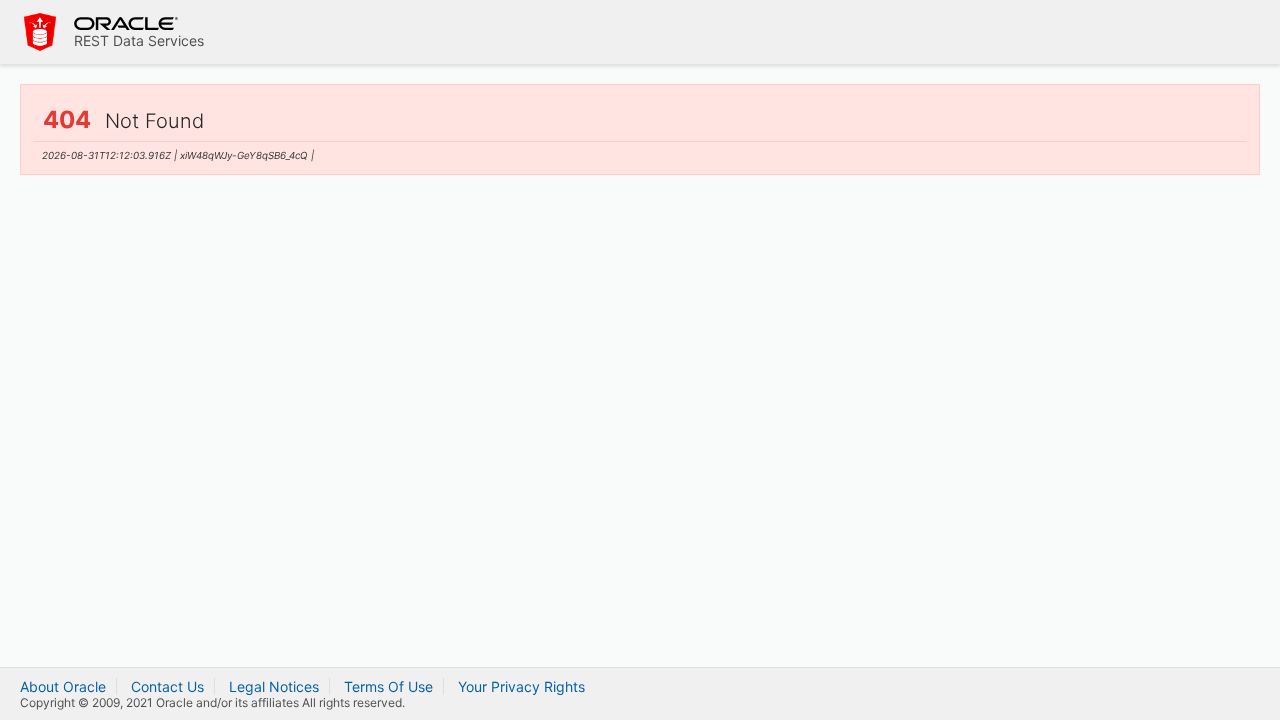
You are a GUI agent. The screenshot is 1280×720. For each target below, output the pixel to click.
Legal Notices (274, 686)
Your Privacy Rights (521, 686)
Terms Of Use (388, 686)
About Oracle (63, 686)
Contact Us (167, 686)
